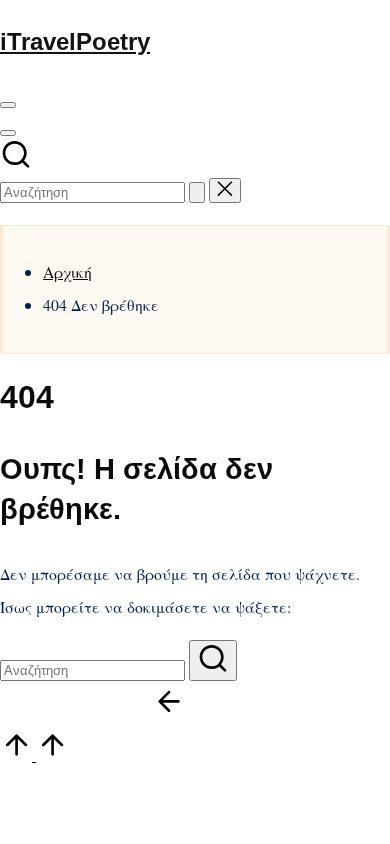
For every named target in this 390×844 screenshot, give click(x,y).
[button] (197, 192)
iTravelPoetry (75, 41)
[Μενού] (8, 105)
